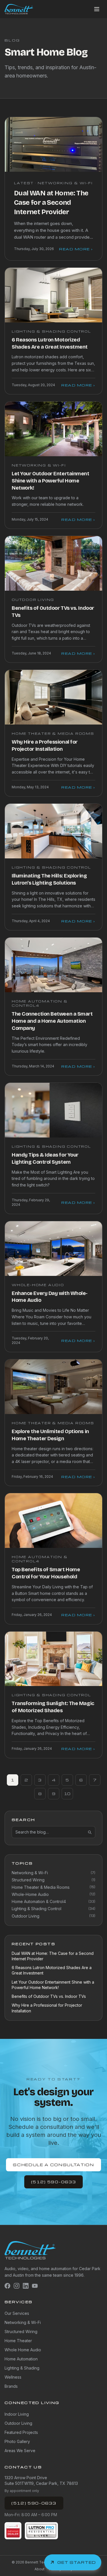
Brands (11, 2386)
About (40, 2569)
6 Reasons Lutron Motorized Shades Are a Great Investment (52, 1970)
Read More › (76, 249)
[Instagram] (17, 2286)
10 (67, 1794)
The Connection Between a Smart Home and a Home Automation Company (52, 1021)
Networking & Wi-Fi (23, 2322)
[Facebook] (7, 2286)
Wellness (13, 2377)
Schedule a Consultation (53, 2165)
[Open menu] (97, 9)
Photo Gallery (17, 2441)
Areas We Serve (20, 2451)
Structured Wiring (21, 2332)
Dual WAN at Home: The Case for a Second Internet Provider (51, 202)
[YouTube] (35, 2286)
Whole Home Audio (23, 2350)
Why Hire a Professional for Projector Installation (47, 2008)
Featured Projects (21, 2432)
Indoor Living (17, 2414)
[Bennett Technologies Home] (19, 9)
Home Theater (18, 2341)
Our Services (17, 2313)
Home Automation (21, 2359)
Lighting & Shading (22, 2368)
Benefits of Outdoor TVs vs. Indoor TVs (49, 1996)
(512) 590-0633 (54, 2182)
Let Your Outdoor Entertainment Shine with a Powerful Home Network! (51, 481)
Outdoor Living (18, 2423)
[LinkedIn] (26, 2286)
